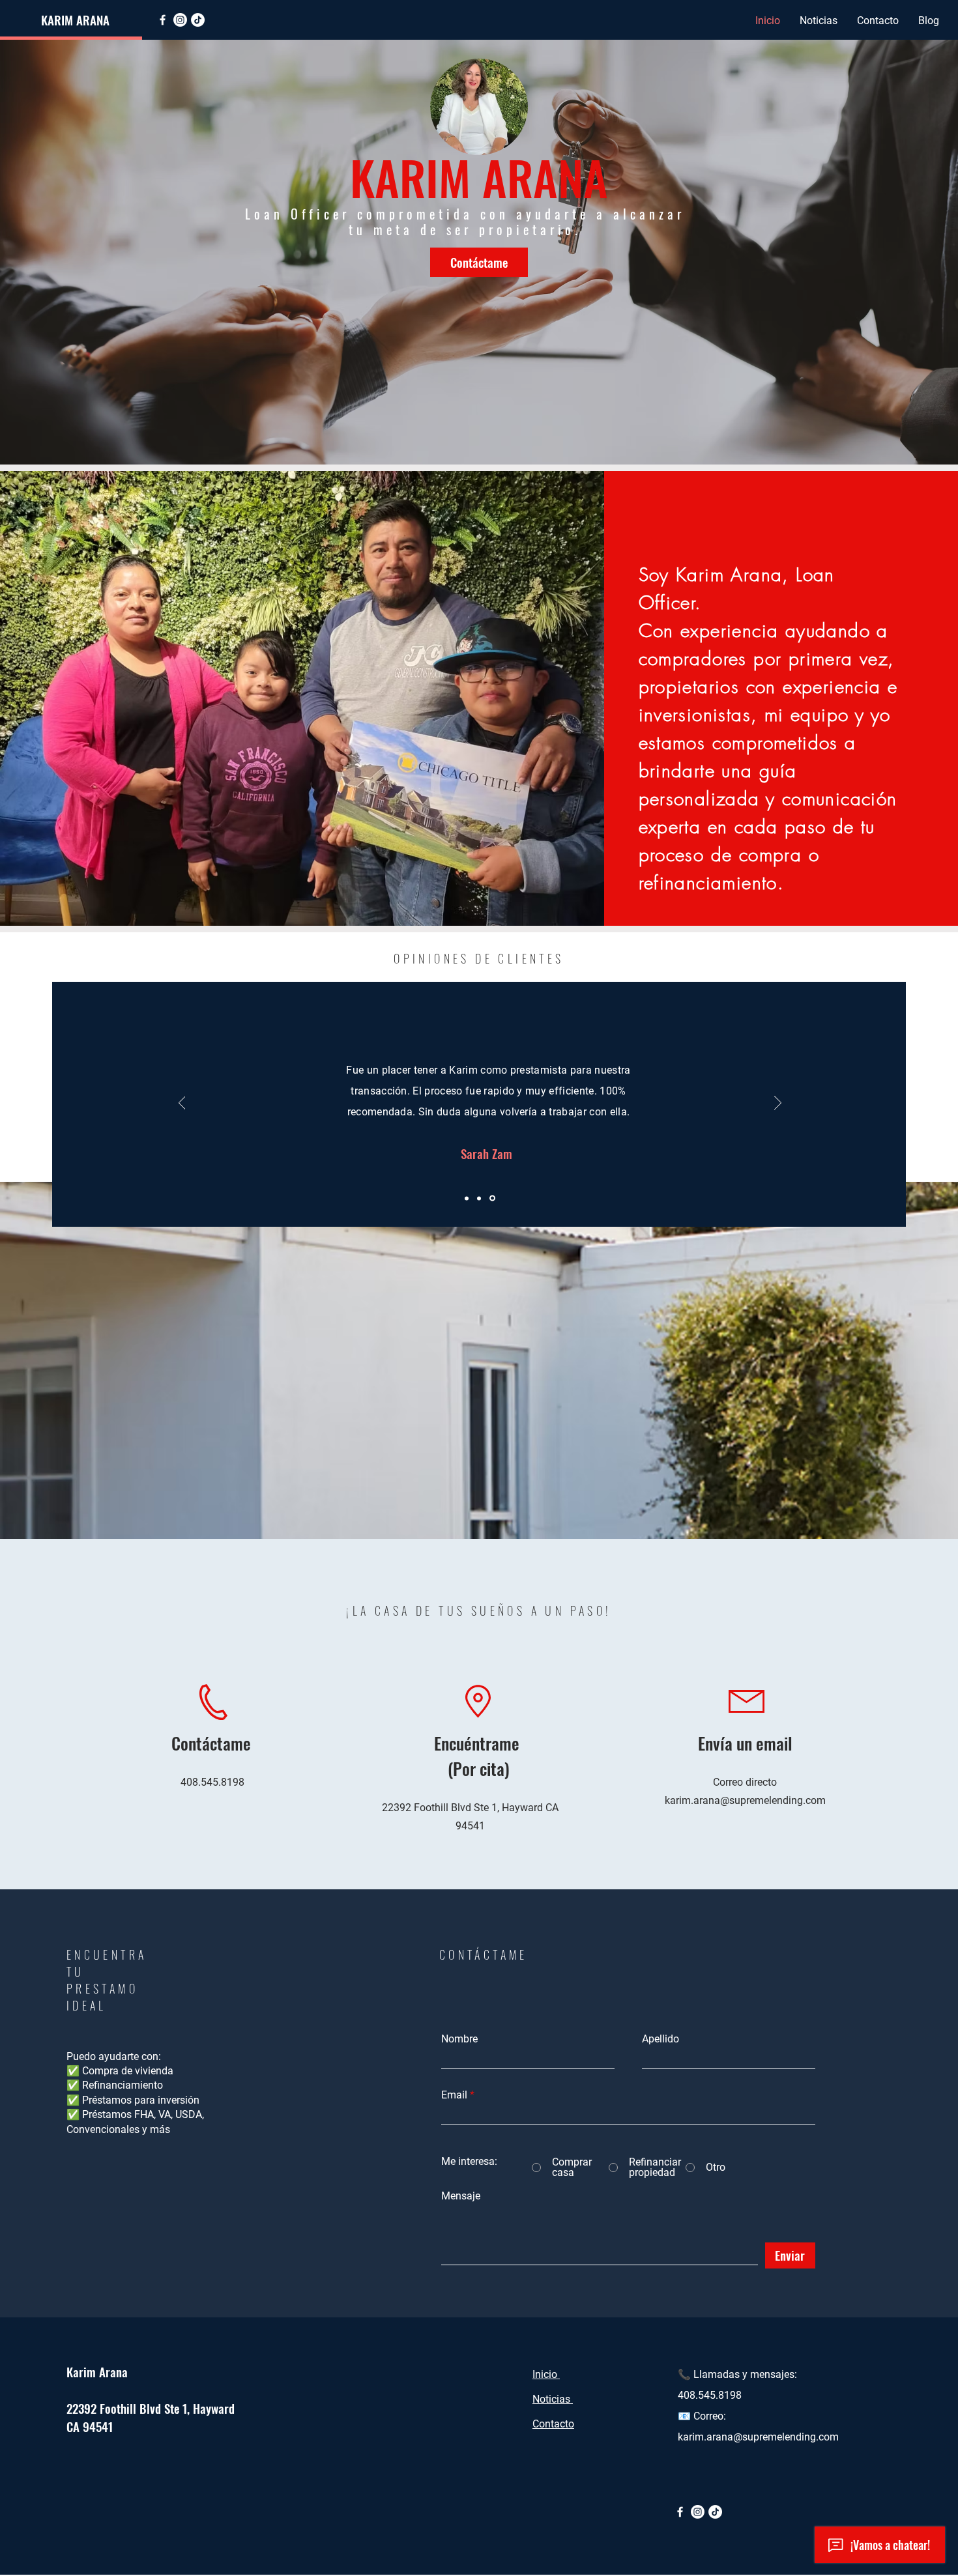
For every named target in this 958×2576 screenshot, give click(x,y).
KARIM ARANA (75, 20)
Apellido (660, 2039)
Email (454, 2095)
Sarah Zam (399, 1153)
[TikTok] (198, 20)
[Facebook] (163, 20)
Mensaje (461, 2196)
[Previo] (182, 1104)
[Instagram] (180, 20)
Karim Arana (97, 2371)
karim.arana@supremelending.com (745, 1800)
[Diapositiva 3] (493, 1198)
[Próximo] (778, 1104)
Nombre (459, 2039)
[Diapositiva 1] (468, 1198)
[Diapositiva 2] (481, 1198)
